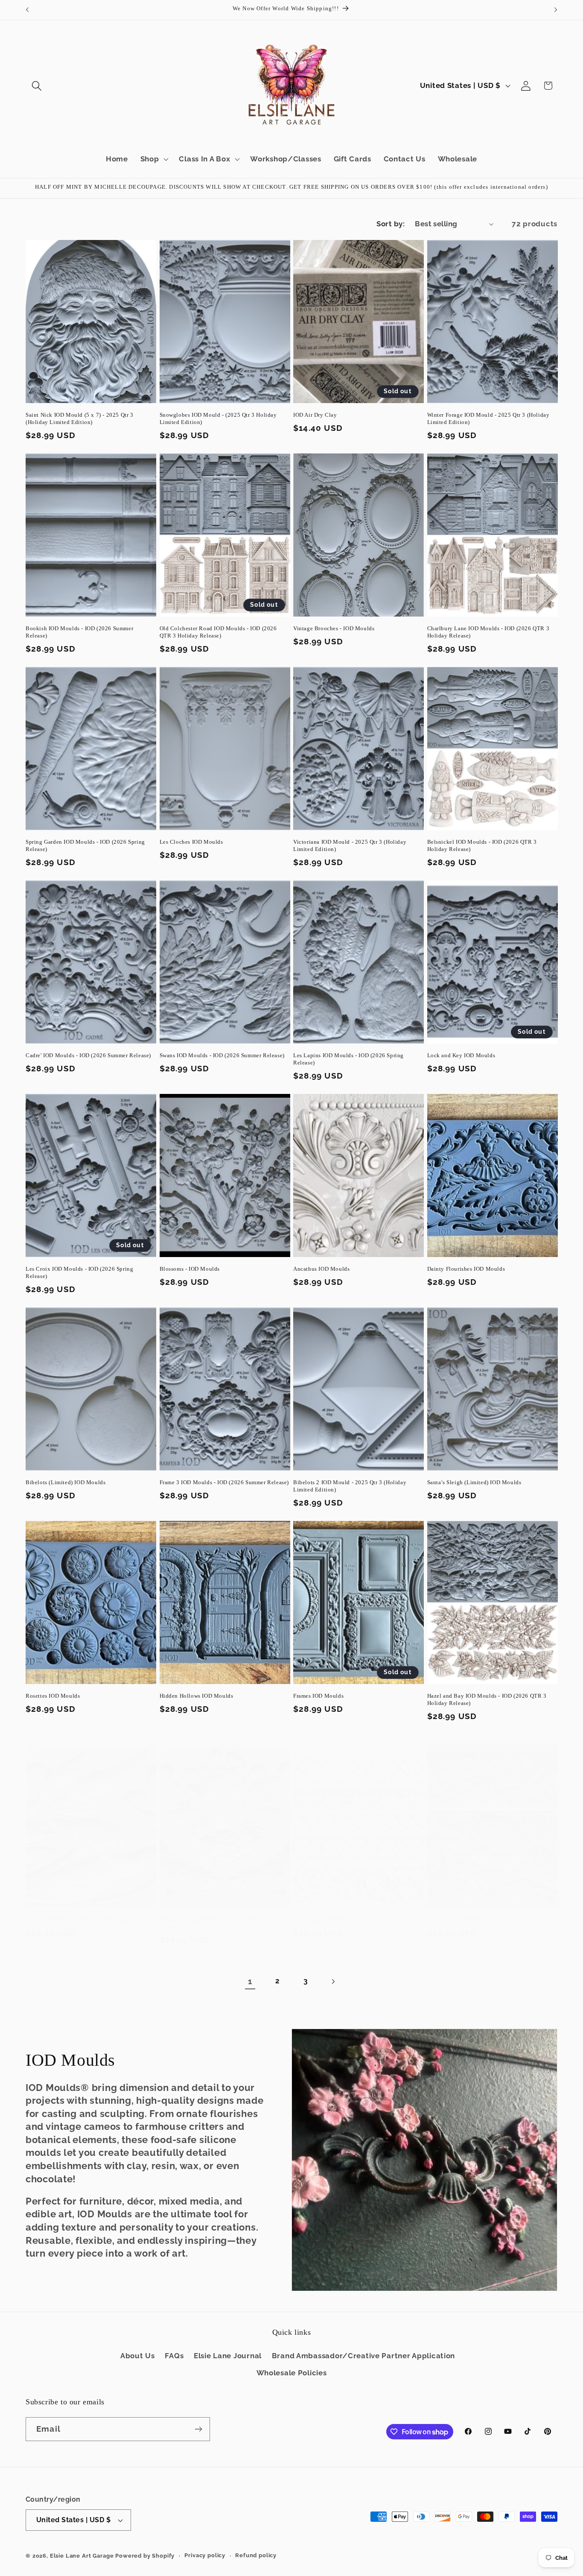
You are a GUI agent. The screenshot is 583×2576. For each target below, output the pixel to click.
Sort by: (391, 224)
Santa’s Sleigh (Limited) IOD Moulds (474, 1482)
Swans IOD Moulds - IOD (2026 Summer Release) (222, 1055)
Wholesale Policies (292, 2373)
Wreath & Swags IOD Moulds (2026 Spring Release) (214, 1923)
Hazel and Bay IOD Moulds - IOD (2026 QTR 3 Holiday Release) (487, 1699)
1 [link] (250, 1981)
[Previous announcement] (27, 10)
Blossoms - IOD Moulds (190, 1269)
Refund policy (256, 2555)
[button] (37, 86)
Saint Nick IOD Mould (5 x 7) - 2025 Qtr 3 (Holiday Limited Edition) (80, 418)
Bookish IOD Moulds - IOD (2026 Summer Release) (79, 632)
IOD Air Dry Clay (315, 415)
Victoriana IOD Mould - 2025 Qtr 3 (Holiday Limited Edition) (350, 845)
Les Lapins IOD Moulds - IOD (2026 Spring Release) (348, 1059)
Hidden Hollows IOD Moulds (197, 1696)
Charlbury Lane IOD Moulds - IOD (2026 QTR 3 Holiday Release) (488, 632)
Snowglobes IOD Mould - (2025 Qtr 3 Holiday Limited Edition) (218, 418)
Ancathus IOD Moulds (321, 1269)
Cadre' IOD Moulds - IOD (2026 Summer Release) (88, 1055)
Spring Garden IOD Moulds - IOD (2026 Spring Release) (85, 845)
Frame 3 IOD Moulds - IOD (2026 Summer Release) (224, 1482)
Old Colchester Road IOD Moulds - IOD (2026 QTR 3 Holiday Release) (218, 632)
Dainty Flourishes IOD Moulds (466, 1269)
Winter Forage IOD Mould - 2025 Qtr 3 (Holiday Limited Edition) (488, 418)
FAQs (174, 2356)
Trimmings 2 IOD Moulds (326, 1920)
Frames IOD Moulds (318, 1696)
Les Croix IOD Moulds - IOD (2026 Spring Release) (79, 1272)
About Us (138, 2356)
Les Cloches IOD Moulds (191, 842)
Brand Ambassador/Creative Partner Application (363, 2356)
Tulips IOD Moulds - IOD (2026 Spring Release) (87, 1920)
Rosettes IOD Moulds (53, 1696)
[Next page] (333, 1981)
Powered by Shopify (145, 2556)
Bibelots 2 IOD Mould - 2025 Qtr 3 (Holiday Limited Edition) (350, 1486)
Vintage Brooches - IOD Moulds (334, 628)
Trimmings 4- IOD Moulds (461, 1920)
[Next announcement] (556, 10)
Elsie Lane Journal (228, 2356)
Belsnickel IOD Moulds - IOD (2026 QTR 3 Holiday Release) (482, 845)
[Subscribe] (198, 2429)
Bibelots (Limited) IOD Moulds (66, 1482)
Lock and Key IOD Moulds (461, 1055)
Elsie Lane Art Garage (82, 2556)
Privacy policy (205, 2555)
